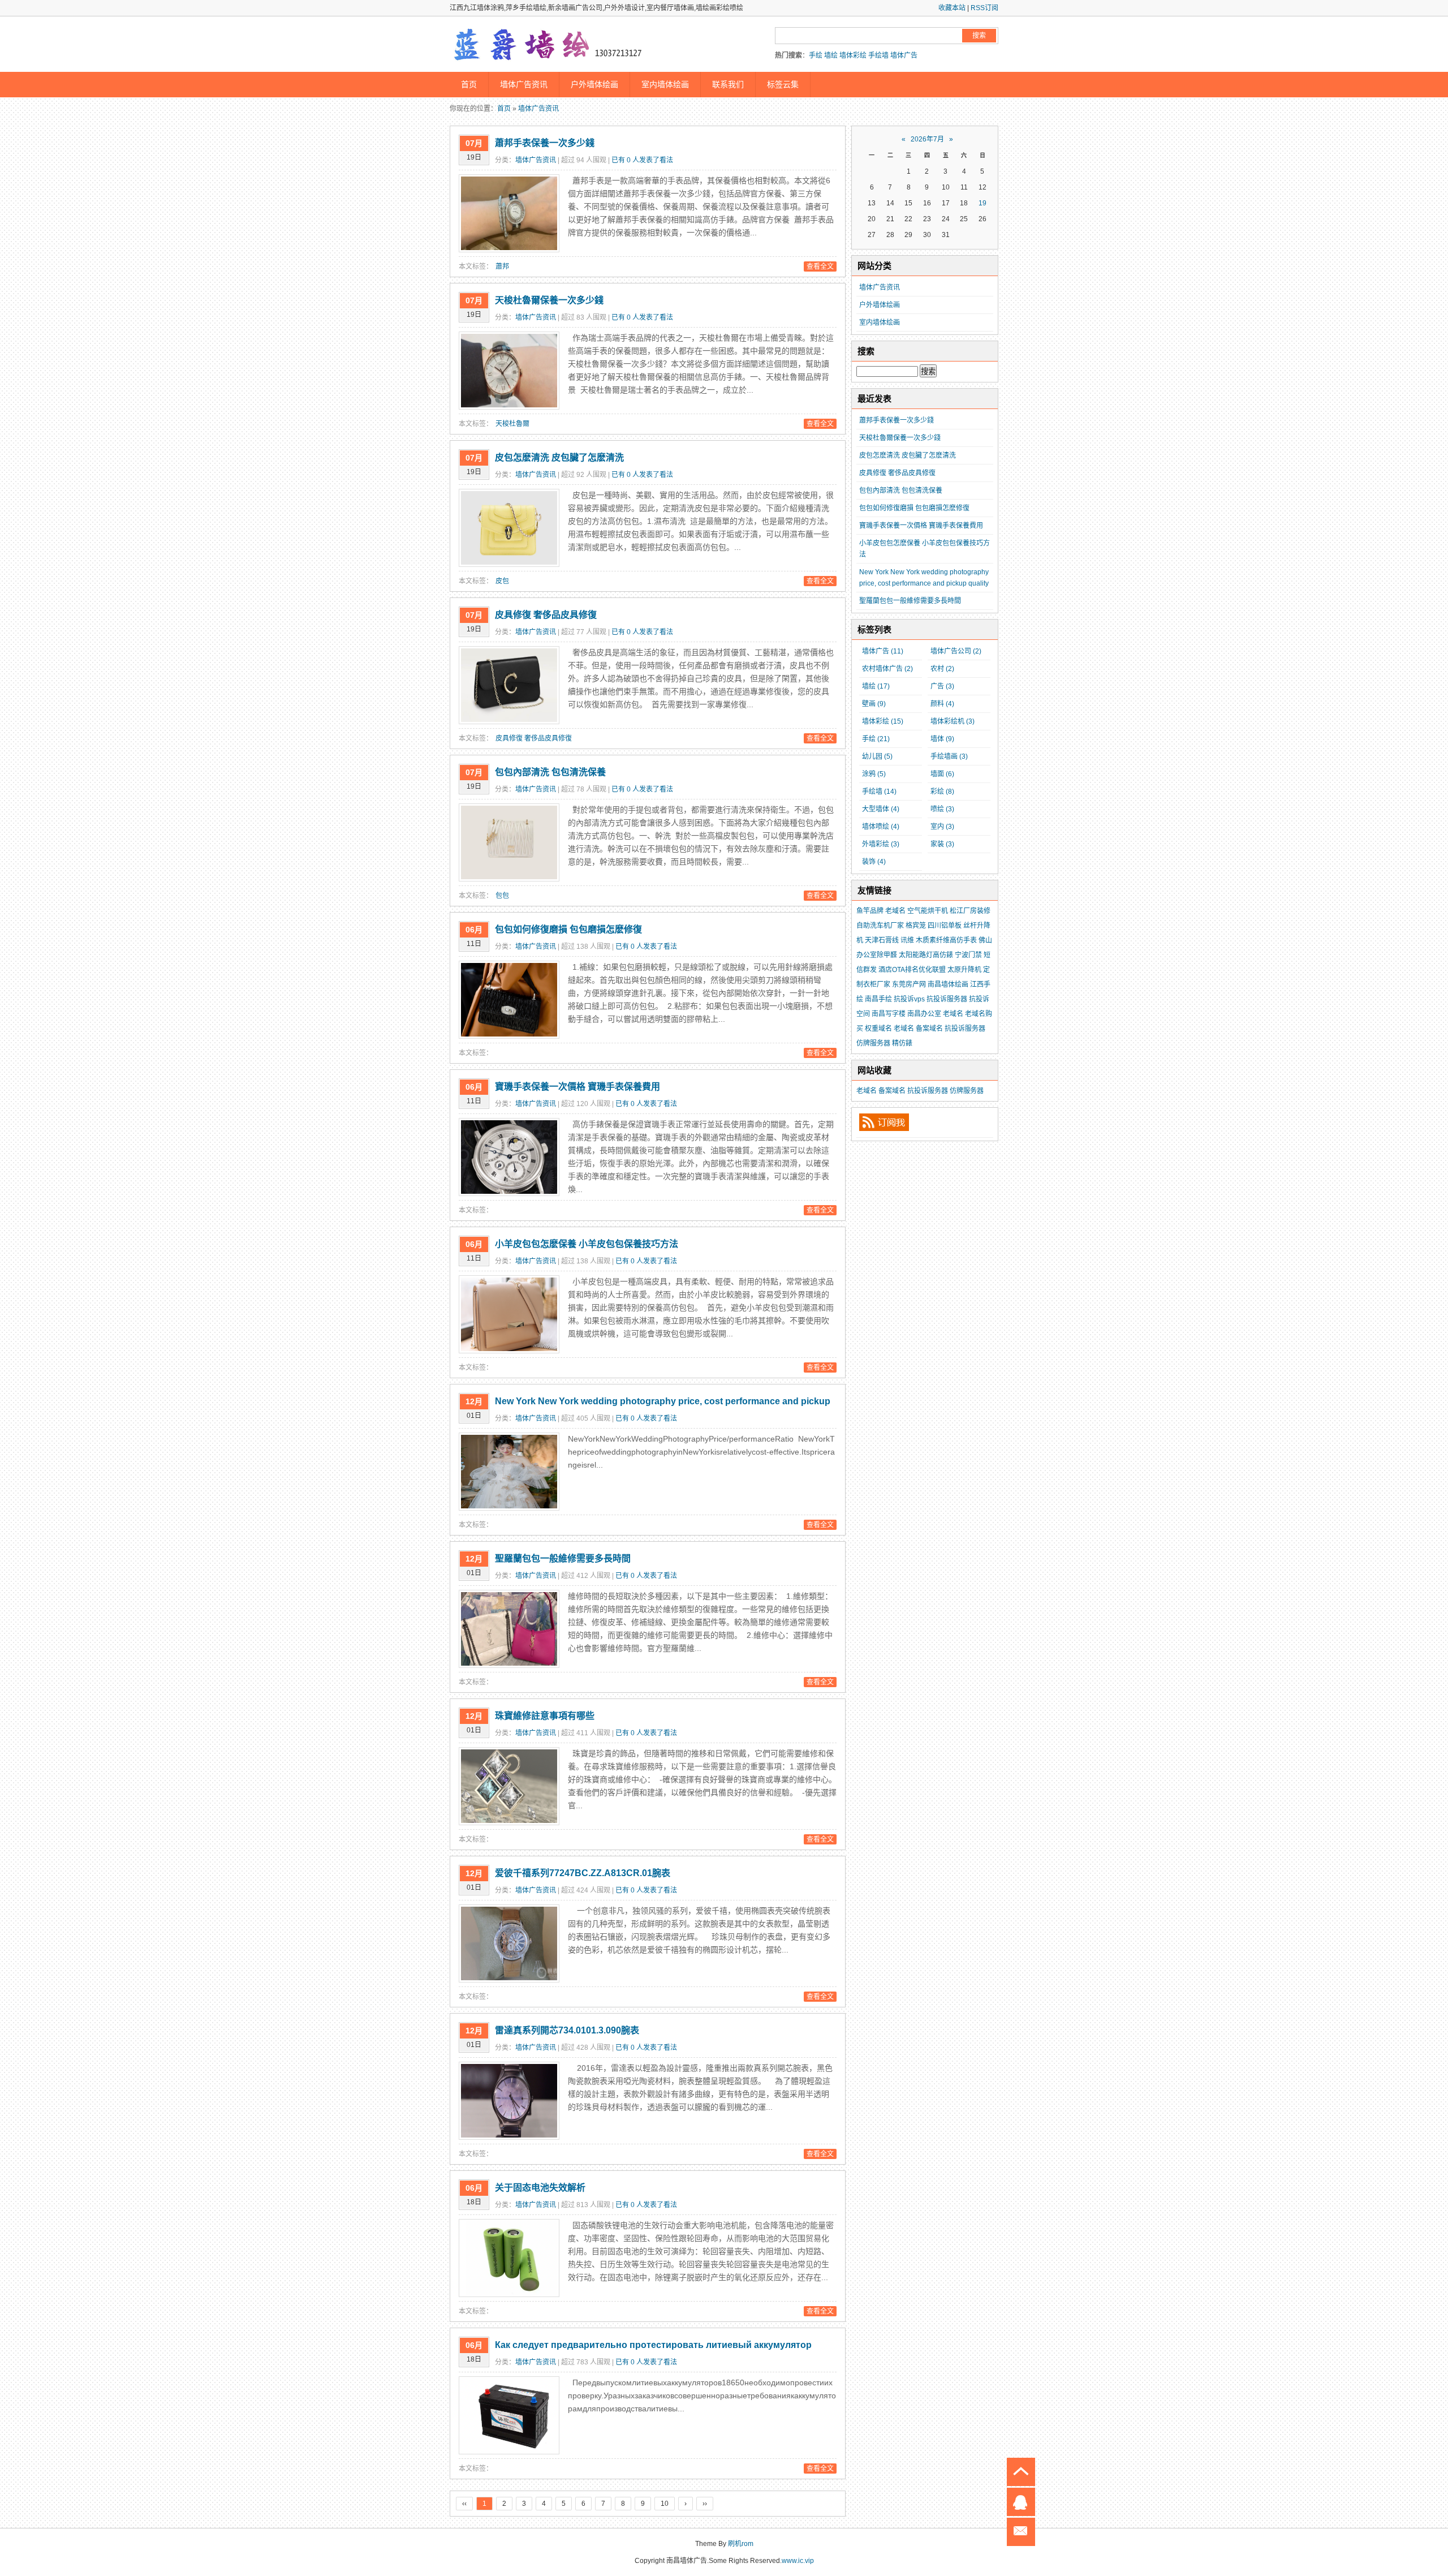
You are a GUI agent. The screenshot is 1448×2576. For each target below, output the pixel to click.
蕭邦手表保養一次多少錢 (545, 143)
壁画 (874, 704)
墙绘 (831, 55)
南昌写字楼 (889, 1014)
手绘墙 (878, 55)
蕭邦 (502, 266)
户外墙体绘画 (594, 84)
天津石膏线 (882, 940)
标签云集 (783, 84)
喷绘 (942, 809)
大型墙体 (881, 809)
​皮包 (502, 581)
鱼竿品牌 (870, 911)
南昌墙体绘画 (948, 984)
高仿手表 (963, 940)
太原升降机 (964, 970)
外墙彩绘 (881, 844)
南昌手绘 (878, 999)
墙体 (942, 739)
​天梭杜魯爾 (512, 424)
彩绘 (942, 792)
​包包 (502, 896)
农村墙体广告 (887, 669)
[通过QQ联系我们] (1021, 2502)
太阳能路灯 (916, 955)
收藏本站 (952, 8)
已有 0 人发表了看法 (642, 160)
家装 (942, 844)
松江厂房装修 (970, 911)
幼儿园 (877, 756)
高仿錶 (943, 955)
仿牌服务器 (873, 1043)
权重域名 (878, 1029)
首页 (469, 84)
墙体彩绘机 (953, 721)
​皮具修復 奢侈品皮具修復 (546, 615)
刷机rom (741, 2544)
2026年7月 (927, 139)
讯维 (907, 940)
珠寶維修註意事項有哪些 (545, 1716)
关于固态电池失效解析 (540, 2188)
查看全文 (820, 266)
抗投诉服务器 (947, 999)
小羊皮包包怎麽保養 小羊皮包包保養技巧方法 (587, 1244)
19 (982, 203)
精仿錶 (902, 1043)
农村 (942, 669)
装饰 (874, 862)
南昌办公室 (924, 1014)
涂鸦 (874, 774)
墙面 (942, 774)
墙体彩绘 (853, 55)
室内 (942, 827)
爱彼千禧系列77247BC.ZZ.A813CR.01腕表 (583, 1873)
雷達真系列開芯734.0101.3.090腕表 (567, 2030)
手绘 (816, 55)
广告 (942, 686)
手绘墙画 (949, 756)
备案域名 (929, 1029)
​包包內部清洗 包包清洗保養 (550, 772)
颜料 (942, 704)
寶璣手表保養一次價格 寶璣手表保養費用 (578, 1087)
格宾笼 (916, 926)
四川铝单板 (945, 926)
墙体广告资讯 (524, 84)
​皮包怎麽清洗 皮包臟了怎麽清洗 (559, 457)
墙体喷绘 (881, 827)
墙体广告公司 (956, 651)
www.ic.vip (798, 2561)
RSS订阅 (984, 8)
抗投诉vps (909, 999)
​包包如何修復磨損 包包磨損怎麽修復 (568, 929)
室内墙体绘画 (665, 84)
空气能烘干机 (928, 911)
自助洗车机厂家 (880, 926)
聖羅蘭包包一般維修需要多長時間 (563, 1558)
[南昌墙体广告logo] (549, 45)
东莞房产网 (909, 984)
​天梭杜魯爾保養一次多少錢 (549, 300)
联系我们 (728, 84)
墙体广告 (904, 55)
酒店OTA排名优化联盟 (912, 970)
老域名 (895, 911)
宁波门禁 (968, 955)
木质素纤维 (933, 940)
